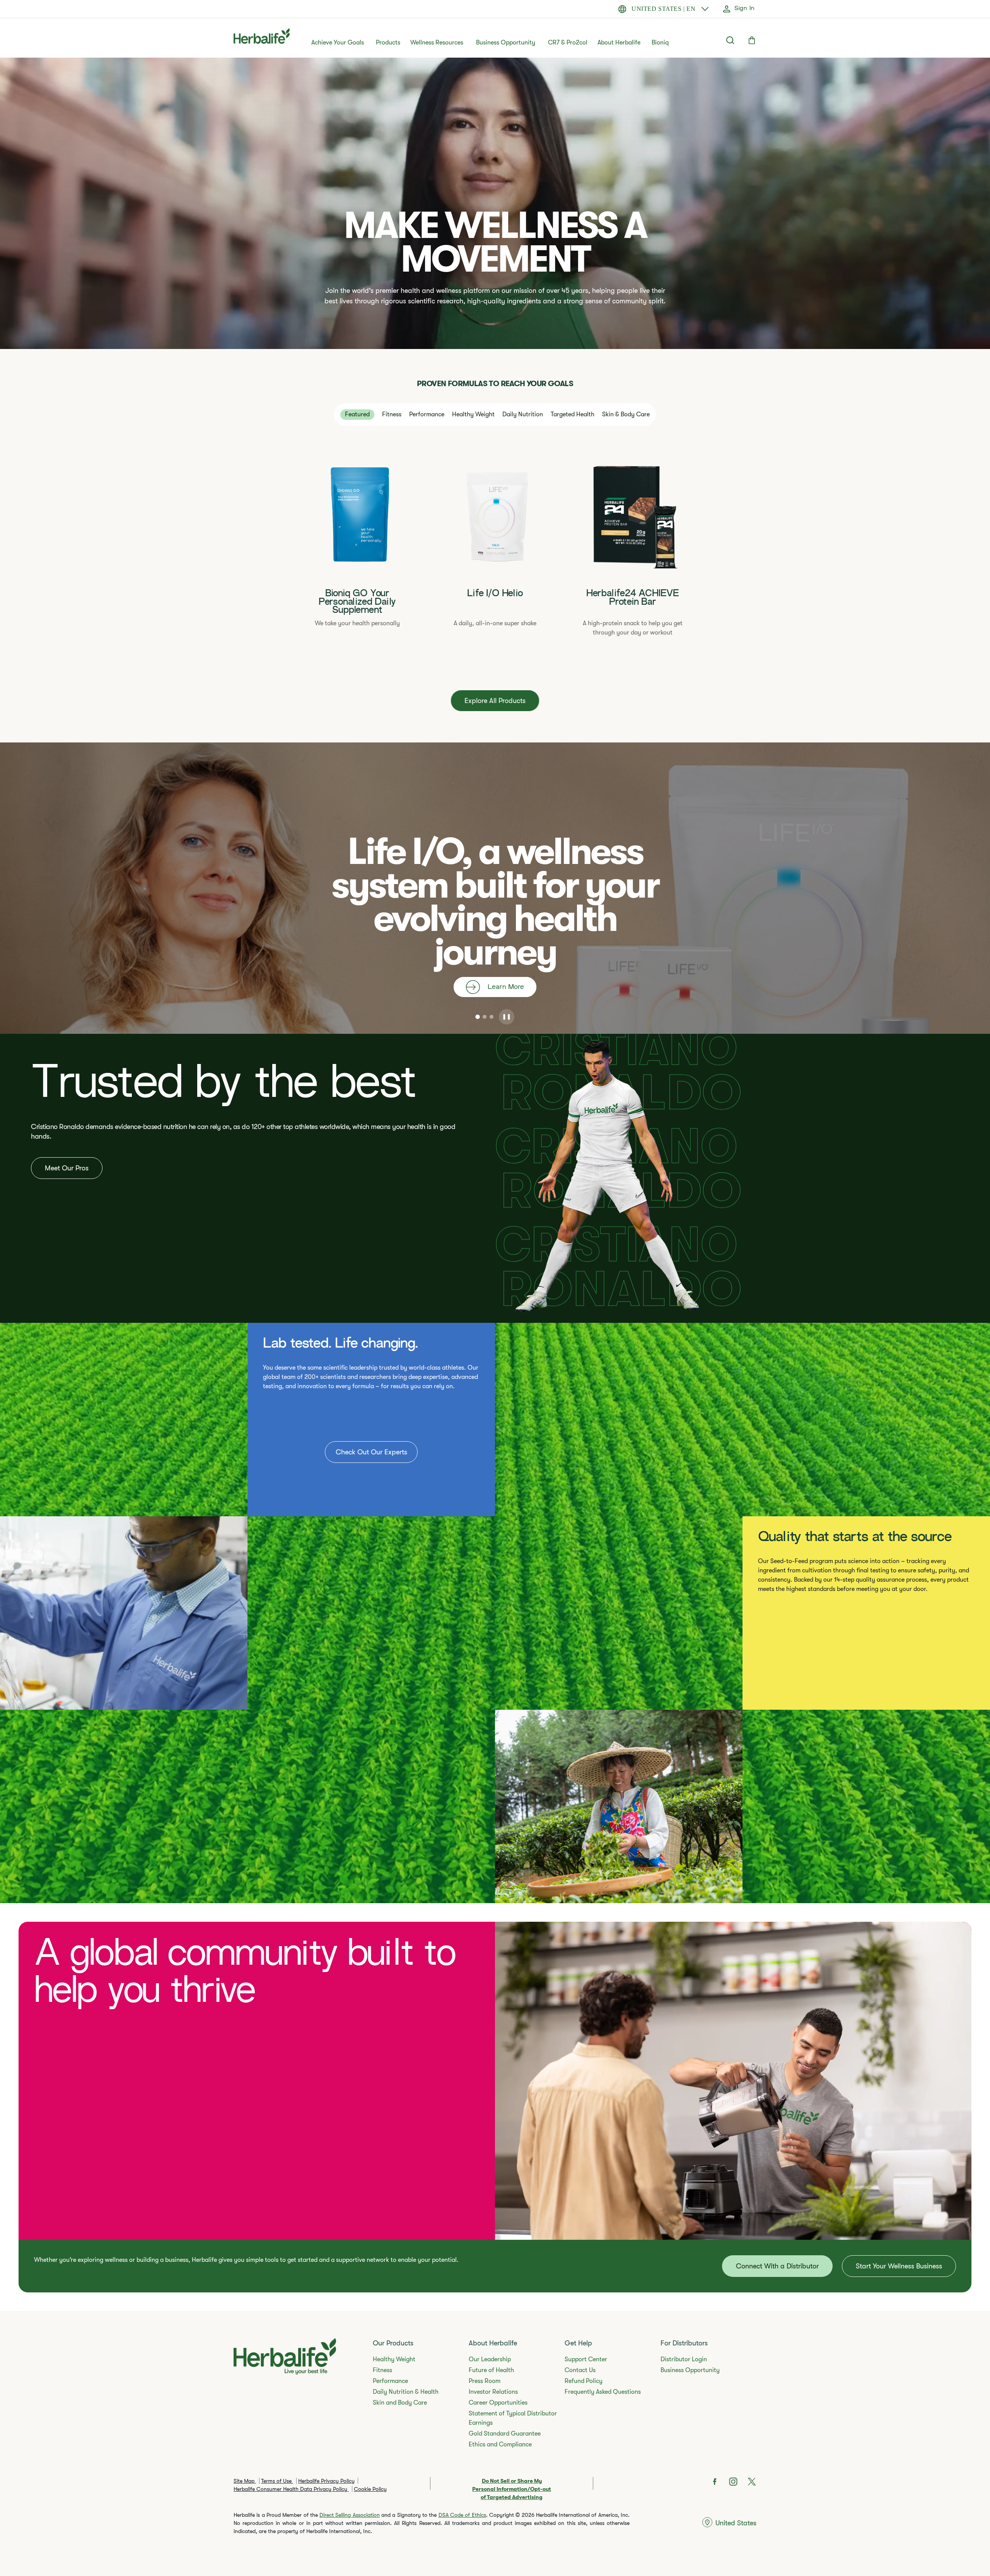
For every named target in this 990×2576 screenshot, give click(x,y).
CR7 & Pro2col (568, 43)
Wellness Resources (437, 43)
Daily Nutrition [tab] (523, 414)
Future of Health (491, 2370)
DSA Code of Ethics (462, 2515)
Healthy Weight (394, 2359)
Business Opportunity (506, 43)
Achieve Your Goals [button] (338, 43)
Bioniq (660, 43)
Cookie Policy (370, 2489)
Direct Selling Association (350, 2515)
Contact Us (580, 2370)
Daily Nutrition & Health (406, 2392)
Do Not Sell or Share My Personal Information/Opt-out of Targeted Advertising (512, 2489)
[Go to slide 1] (478, 1017)
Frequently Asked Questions (603, 2392)
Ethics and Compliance (500, 2444)
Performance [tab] (427, 414)
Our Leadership (490, 2359)
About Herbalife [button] (619, 43)
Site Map (245, 2481)
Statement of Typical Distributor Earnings (513, 2418)
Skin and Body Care (400, 2403)
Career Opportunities (498, 2403)
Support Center (586, 2359)
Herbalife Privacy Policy (326, 2481)
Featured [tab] (357, 414)
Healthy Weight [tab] (473, 414)
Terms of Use (277, 2481)
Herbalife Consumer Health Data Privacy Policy (291, 2489)
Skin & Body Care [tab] (626, 414)
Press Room (485, 2381)
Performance (390, 2381)
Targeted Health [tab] (573, 414)
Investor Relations (493, 2392)
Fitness (382, 2370)
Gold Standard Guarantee (505, 2434)
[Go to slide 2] (485, 1017)
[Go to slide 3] (492, 1017)
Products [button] (388, 43)
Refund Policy (584, 2381)
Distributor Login (684, 2359)
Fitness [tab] (392, 414)
